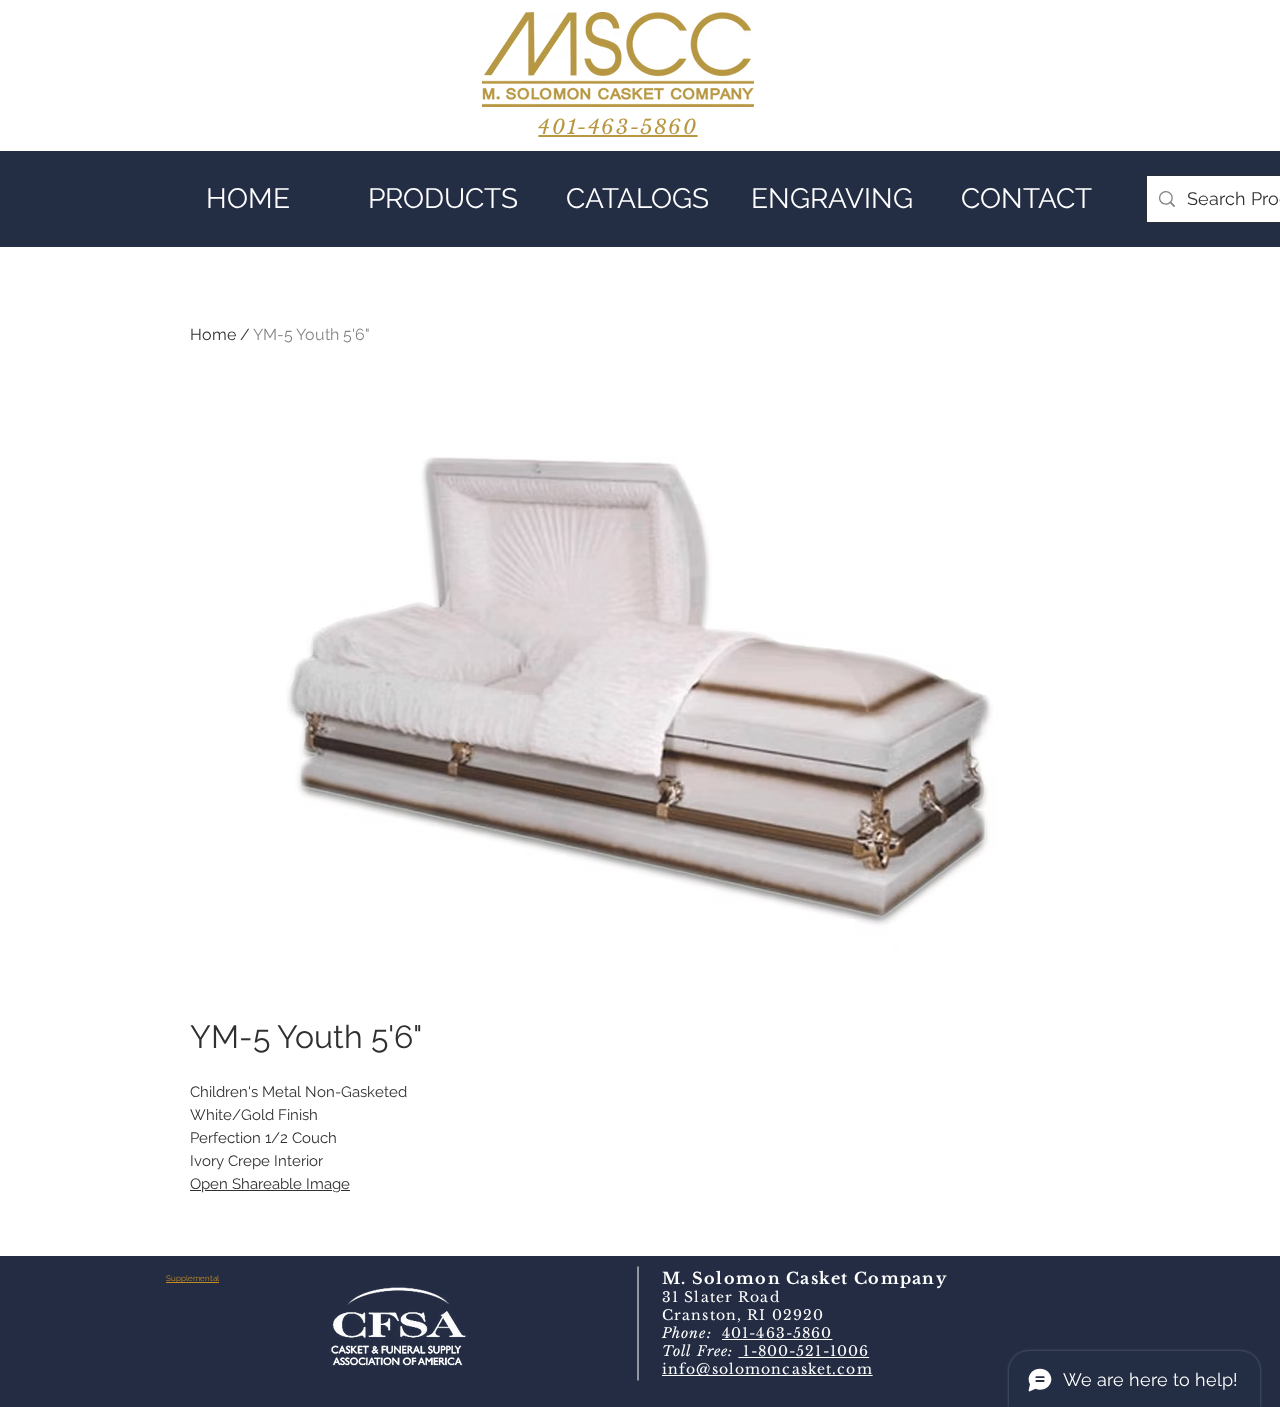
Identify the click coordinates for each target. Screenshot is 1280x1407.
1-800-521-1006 (803, 1351)
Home (213, 334)
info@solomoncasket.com (767, 1369)
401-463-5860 (777, 1333)
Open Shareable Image (270, 1184)
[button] (442, 199)
